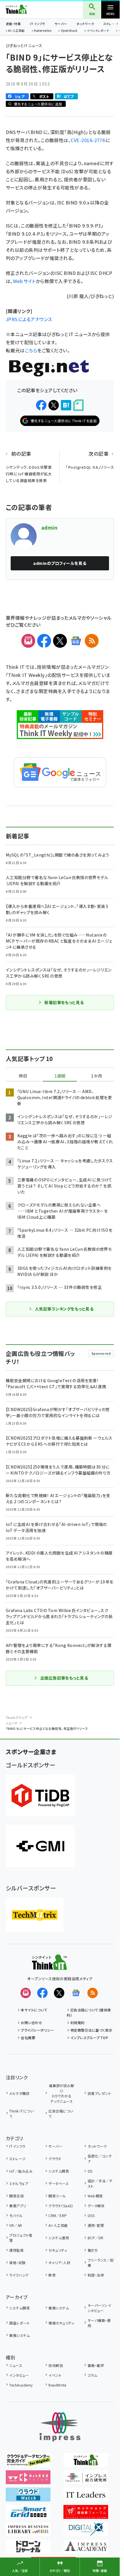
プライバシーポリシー (37, 2030)
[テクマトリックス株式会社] (35, 1915)
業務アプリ (18, 2206)
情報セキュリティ (61, 2323)
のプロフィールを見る (60, 563)
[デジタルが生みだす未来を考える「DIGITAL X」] (86, 2532)
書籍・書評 (96, 2365)
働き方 (93, 2250)
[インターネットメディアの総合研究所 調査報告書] (86, 2480)
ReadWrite (57, 2385)
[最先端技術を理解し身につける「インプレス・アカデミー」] (86, 2549)
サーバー (61, 24)
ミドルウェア (19, 2183)
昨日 (23, 1076)
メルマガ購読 (19, 2093)
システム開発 (59, 2171)
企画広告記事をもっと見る (64, 1678)
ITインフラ (37, 24)
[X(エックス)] (60, 641)
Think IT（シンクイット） (26, 9)
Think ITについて (21, 2114)
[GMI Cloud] (40, 1846)
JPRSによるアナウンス (29, 319)
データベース (59, 2183)
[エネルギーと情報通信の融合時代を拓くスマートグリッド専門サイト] (28, 2515)
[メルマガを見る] (26, 1993)
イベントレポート (98, 31)
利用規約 (78, 2023)
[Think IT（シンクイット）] (49, 1966)
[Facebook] (44, 641)
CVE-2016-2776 (88, 140)
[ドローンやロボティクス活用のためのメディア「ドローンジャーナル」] (28, 2549)
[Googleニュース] (76, 641)
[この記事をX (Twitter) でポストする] (54, 405)
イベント (55, 2375)
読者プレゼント (99, 2093)
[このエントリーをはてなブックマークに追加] (66, 405)
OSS (91, 2215)
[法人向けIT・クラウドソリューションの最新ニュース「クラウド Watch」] (28, 2497)
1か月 (97, 1076)
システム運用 (59, 2238)
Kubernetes (43, 31)
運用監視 (16, 2250)
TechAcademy (21, 2385)
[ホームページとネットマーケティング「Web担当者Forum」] (28, 2480)
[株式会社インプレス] (60, 2427)
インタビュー (19, 2375)
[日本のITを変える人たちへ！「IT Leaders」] (86, 2497)
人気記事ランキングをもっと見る (64, 1309)
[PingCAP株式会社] (40, 1796)
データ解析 (96, 2206)
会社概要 (28, 2038)
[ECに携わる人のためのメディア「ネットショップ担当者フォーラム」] (86, 2515)
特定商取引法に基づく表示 (91, 2030)
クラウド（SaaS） (61, 2206)
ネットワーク (85, 24)
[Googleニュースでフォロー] (76, 1993)
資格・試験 (17, 2263)
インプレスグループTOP (89, 2038)
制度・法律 (96, 2275)
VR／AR (16, 2225)
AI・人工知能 (16, 31)
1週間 (60, 1076)
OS (90, 2171)
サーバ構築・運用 (99, 2323)
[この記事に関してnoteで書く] (78, 405)
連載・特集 (13, 24)
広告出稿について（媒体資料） (89, 2012)
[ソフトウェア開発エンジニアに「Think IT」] (86, 2463)
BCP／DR (95, 2238)
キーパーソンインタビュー (99, 2308)
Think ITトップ (17, 1717)
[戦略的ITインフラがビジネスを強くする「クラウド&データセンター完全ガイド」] (28, 2463)
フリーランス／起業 (101, 2263)
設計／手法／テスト (100, 2183)
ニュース (12, 1723)
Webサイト (24, 281)
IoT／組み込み (21, 2171)
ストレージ (17, 2159)
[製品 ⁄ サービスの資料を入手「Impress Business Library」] (28, 2532)
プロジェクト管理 (21, 2238)
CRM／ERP (58, 2215)
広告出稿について (61, 2114)
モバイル (16, 2215)
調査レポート (19, 2323)
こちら (31, 350)
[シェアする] (41, 405)
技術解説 (56, 2365)
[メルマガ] (28, 641)
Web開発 (95, 2196)
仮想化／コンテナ (100, 2159)
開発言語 (16, 2196)
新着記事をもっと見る (64, 1002)
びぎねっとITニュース (24, 45)
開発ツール (57, 2196)
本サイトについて (34, 2010)
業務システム (59, 2308)
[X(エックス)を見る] (59, 1993)
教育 (52, 2275)
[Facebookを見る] (42, 1993)
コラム (92, 2375)
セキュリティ (58, 2250)
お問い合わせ (31, 2023)
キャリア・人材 (59, 2263)
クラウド (55, 2159)
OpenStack (69, 31)
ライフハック (19, 2275)
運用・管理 (96, 2225)
